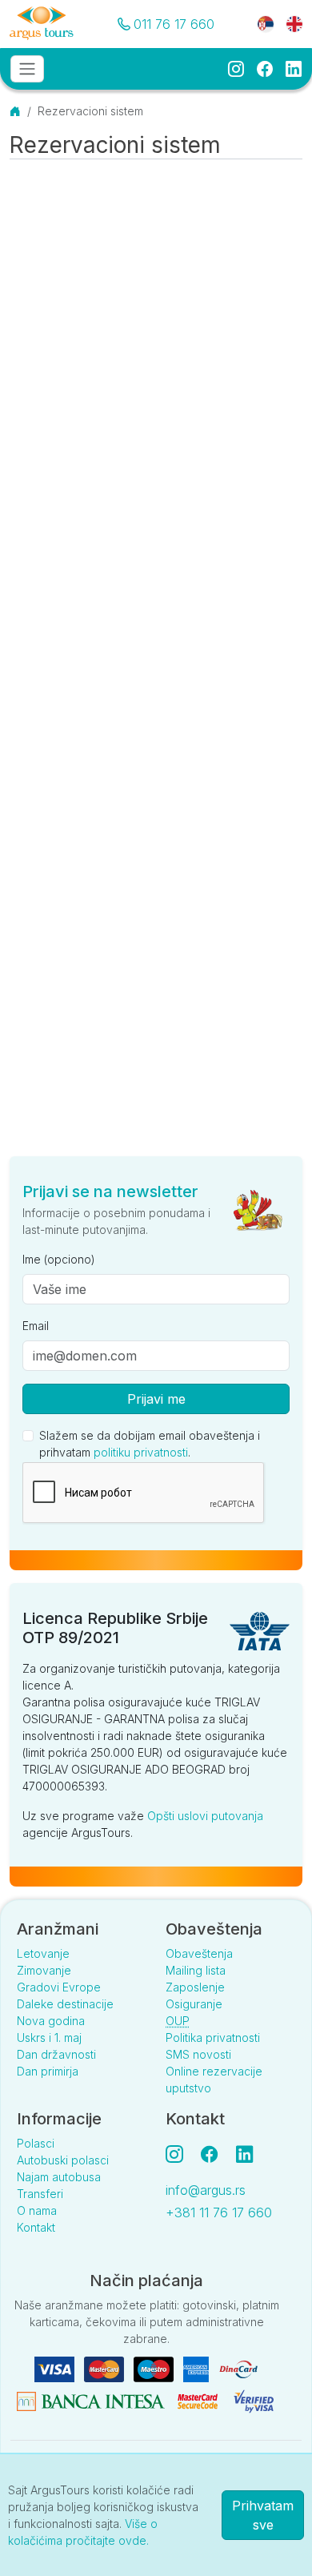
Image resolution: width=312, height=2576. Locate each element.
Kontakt (36, 2227)
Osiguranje (194, 2004)
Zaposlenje (195, 1987)
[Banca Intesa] (92, 2400)
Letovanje (43, 1953)
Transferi (40, 2194)
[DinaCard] (238, 2368)
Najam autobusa (59, 2177)
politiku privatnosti (141, 1452)
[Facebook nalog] (216, 2154)
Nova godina (51, 2021)
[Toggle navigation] (27, 69)
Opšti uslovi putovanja (205, 1816)
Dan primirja (48, 2071)
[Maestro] (155, 2368)
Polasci (36, 2143)
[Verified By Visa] (254, 2400)
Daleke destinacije (65, 2004)
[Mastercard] (106, 2368)
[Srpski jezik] (266, 23)
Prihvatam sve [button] (263, 2515)
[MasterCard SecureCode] (199, 2400)
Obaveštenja (199, 1953)
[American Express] (198, 2368)
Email (36, 1326)
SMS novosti (198, 2054)
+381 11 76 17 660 (219, 2212)
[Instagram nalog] (181, 2154)
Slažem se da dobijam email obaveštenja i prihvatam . (150, 1444)
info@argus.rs (206, 2190)
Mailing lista (196, 1970)
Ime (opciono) (59, 1259)
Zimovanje (44, 1970)
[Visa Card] (56, 2368)
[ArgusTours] (42, 24)
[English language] (288, 23)
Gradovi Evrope (59, 1987)
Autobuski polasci (63, 2160)
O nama (37, 2210)
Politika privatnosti (213, 2037)
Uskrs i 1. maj (49, 2037)
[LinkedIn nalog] (246, 2154)
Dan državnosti (56, 2054)
